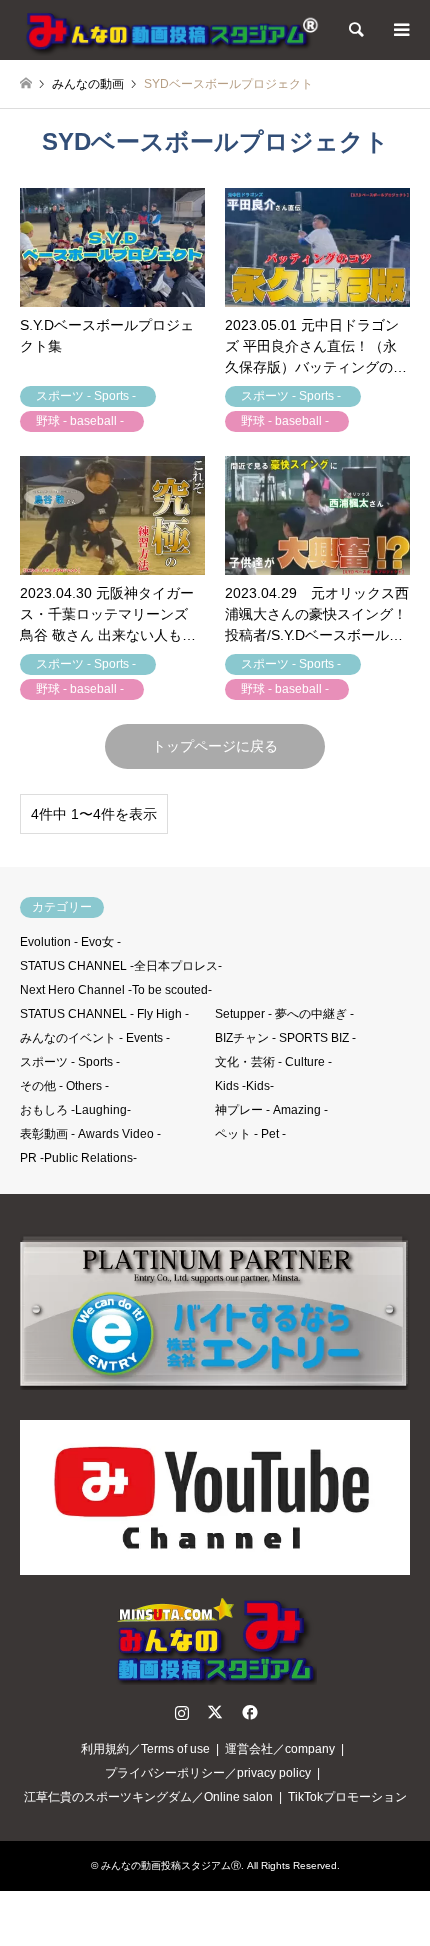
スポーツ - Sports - (70, 1062)
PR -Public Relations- (78, 1158)
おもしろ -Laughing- (75, 1110)
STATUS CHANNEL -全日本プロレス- (121, 966)
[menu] (400, 30)
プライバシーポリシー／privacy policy (208, 1773)
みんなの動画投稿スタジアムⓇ (171, 1865)
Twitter (215, 1712)
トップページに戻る (215, 746)
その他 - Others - (64, 1086)
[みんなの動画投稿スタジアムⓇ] (170, 30)
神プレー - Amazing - (271, 1110)
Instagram (182, 1712)
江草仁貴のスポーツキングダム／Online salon (148, 1797)
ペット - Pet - (250, 1134)
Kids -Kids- (244, 1086)
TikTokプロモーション (347, 1797)
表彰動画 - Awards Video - (90, 1134)
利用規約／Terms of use (145, 1749)
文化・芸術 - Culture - (273, 1062)
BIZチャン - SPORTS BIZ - (285, 1038)
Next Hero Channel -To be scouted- (116, 990)
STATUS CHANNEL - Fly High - (104, 1014)
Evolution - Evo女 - (70, 942)
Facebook (248, 1712)
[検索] (355, 30)
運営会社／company (280, 1749)
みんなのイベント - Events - (95, 1038)
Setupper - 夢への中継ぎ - (284, 1014)
